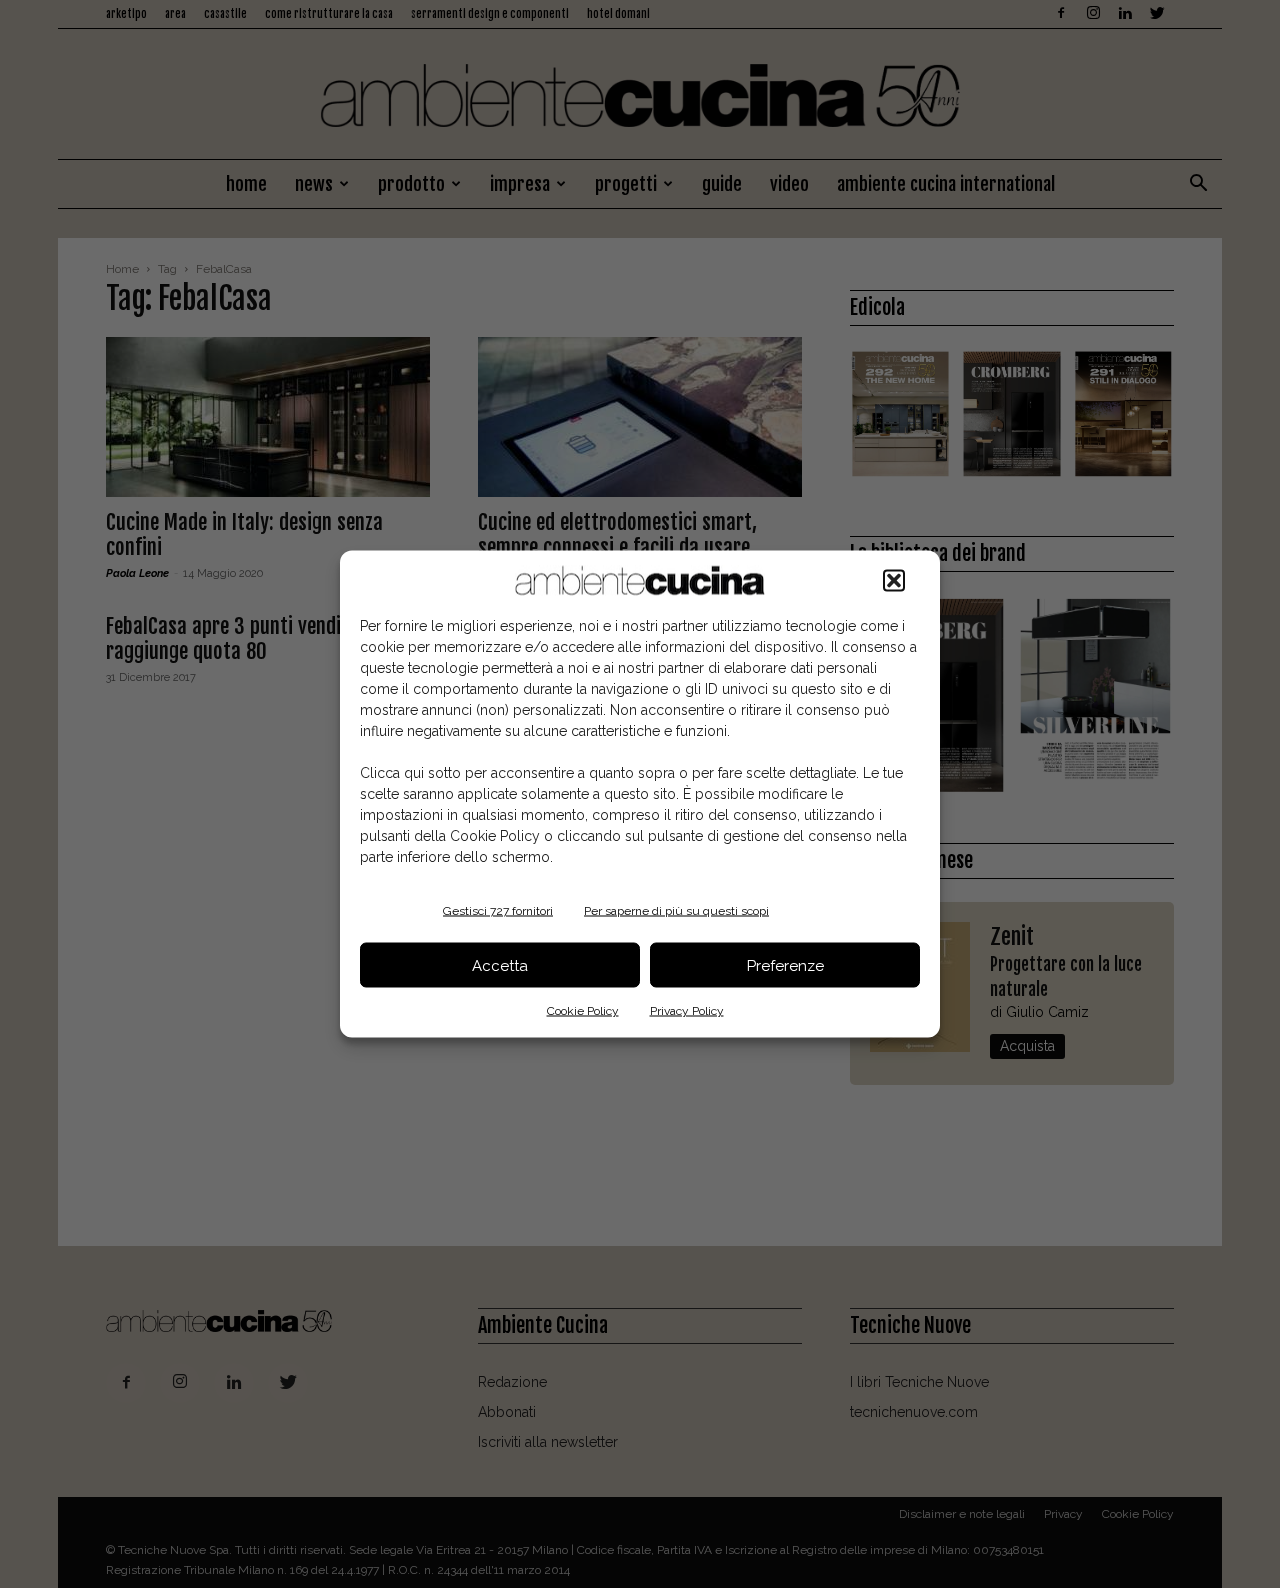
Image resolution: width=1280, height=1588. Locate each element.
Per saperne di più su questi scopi (676, 911)
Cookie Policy (583, 1011)
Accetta (500, 965)
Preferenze (785, 965)
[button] (894, 581)
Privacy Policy (687, 1011)
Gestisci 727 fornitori (498, 911)
